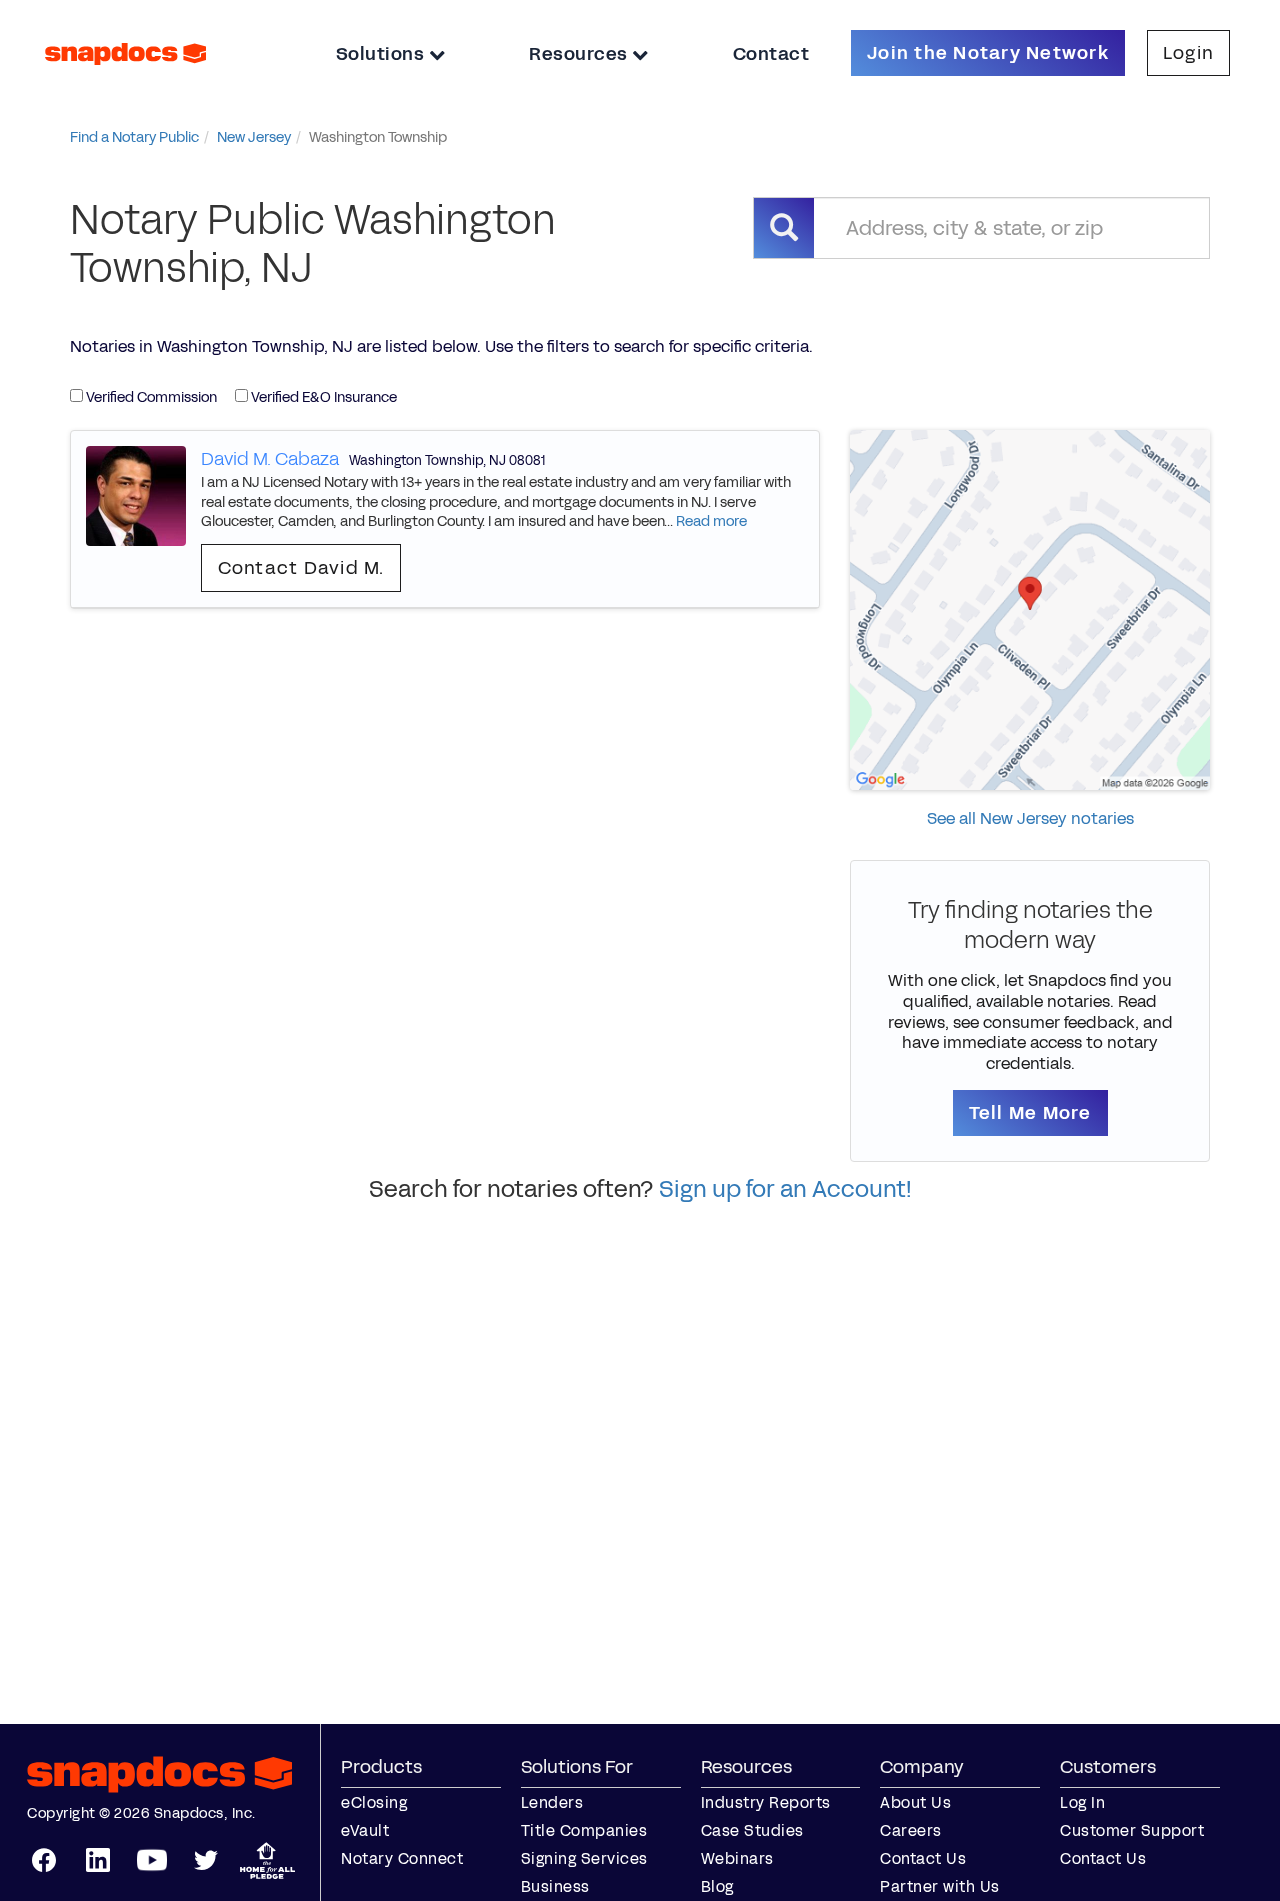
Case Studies (752, 1830)
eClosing (374, 1802)
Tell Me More (1030, 1113)
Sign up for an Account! (785, 1189)
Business (555, 1886)
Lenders (552, 1802)
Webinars (737, 1858)
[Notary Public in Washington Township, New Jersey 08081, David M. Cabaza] (136, 494)
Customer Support (1132, 1830)
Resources (580, 54)
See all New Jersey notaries (1030, 818)
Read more (711, 521)
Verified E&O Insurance (322, 397)
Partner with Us (940, 1886)
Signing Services (584, 1858)
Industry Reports (766, 1802)
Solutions (382, 54)
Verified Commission (150, 397)
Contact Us (923, 1858)
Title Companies (584, 1830)
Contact (771, 54)
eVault (365, 1830)
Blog (717, 1886)
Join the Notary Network (988, 53)
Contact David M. (301, 568)
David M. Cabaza (270, 459)
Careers (911, 1830)
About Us (915, 1802)
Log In (1082, 1802)
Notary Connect (402, 1858)
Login (1188, 53)
